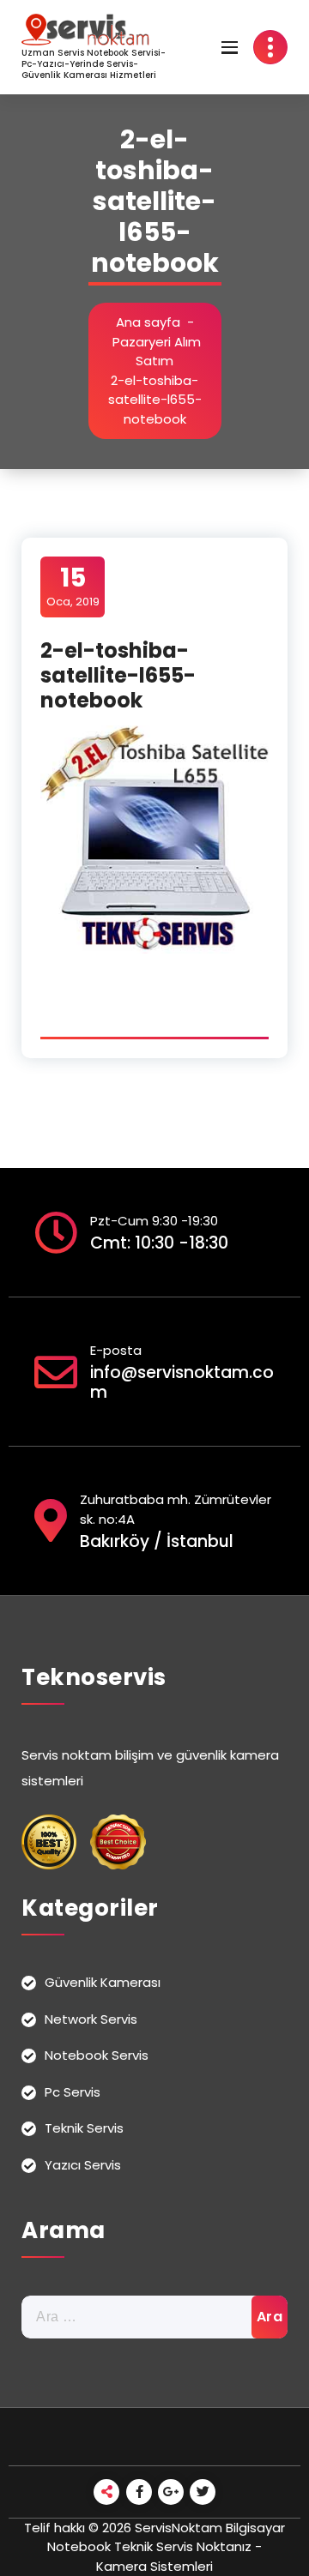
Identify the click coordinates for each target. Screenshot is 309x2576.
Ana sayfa (148, 322)
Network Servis (91, 2019)
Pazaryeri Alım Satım (157, 352)
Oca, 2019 (73, 586)
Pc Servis (73, 2092)
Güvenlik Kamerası (103, 1982)
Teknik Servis (84, 2128)
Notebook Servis (97, 2055)
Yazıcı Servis (83, 2165)
